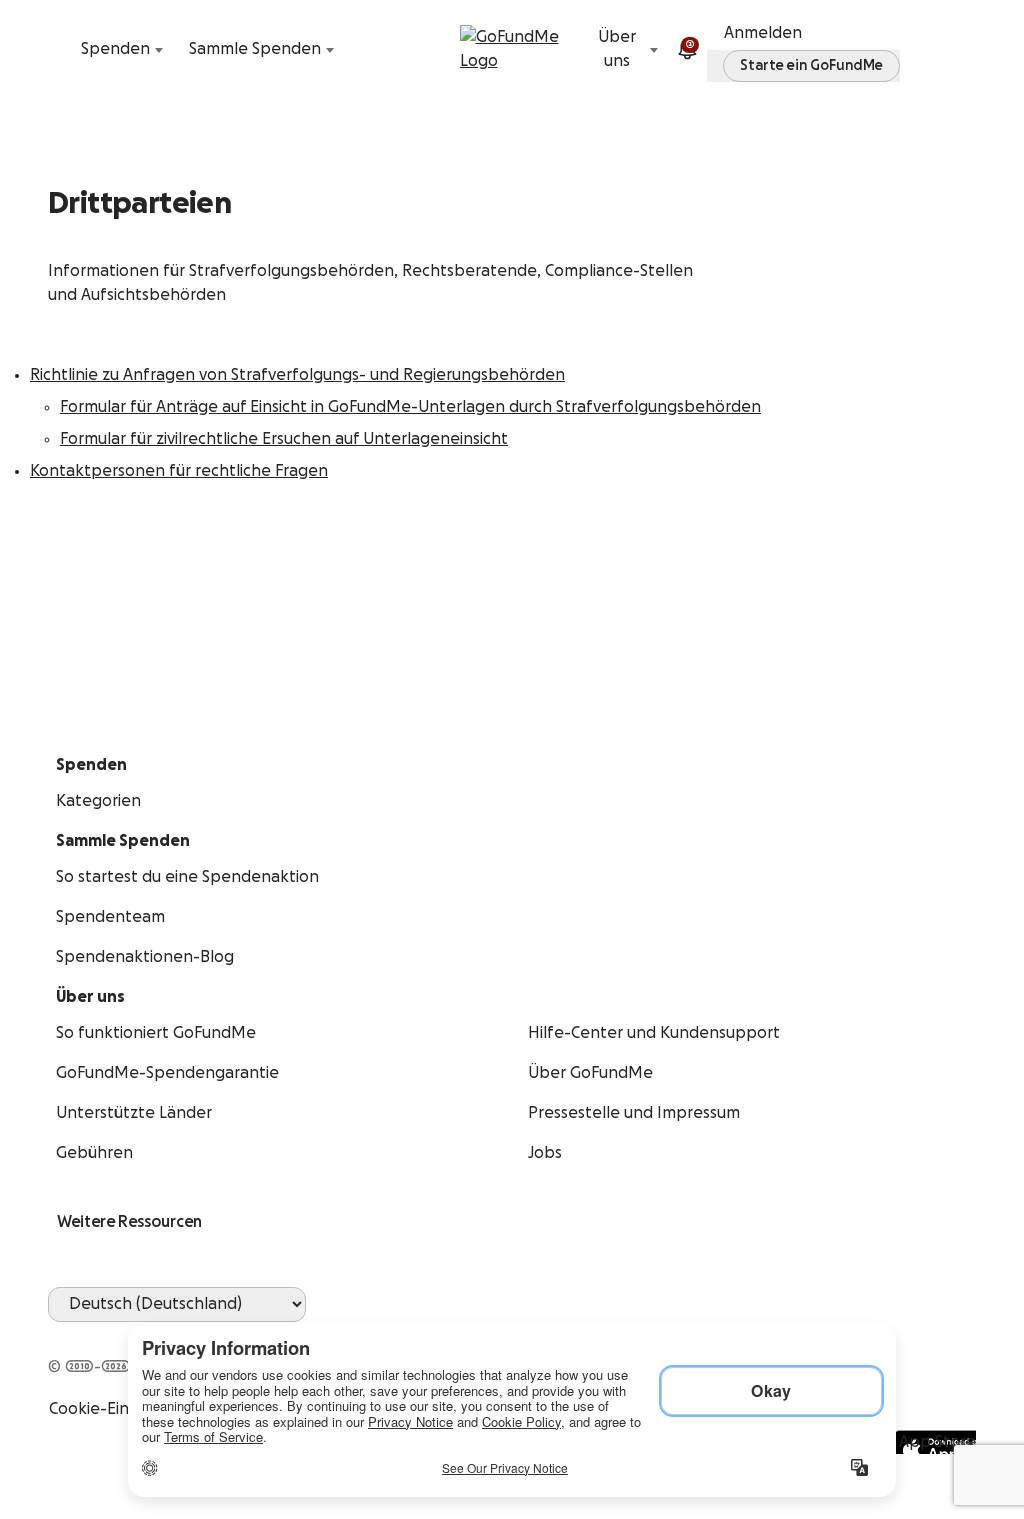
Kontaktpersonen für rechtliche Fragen (179, 471)
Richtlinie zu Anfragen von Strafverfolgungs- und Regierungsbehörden (297, 375)
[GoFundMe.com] (512, 49)
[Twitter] (108, 1334)
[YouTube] (84, 1334)
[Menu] (964, 49)
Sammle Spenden (255, 49)
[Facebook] (60, 1334)
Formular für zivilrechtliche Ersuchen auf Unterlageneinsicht (284, 439)
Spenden (115, 49)
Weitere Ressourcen (129, 1222)
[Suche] (60, 49)
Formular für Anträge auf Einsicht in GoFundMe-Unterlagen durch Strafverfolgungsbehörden (410, 407)
